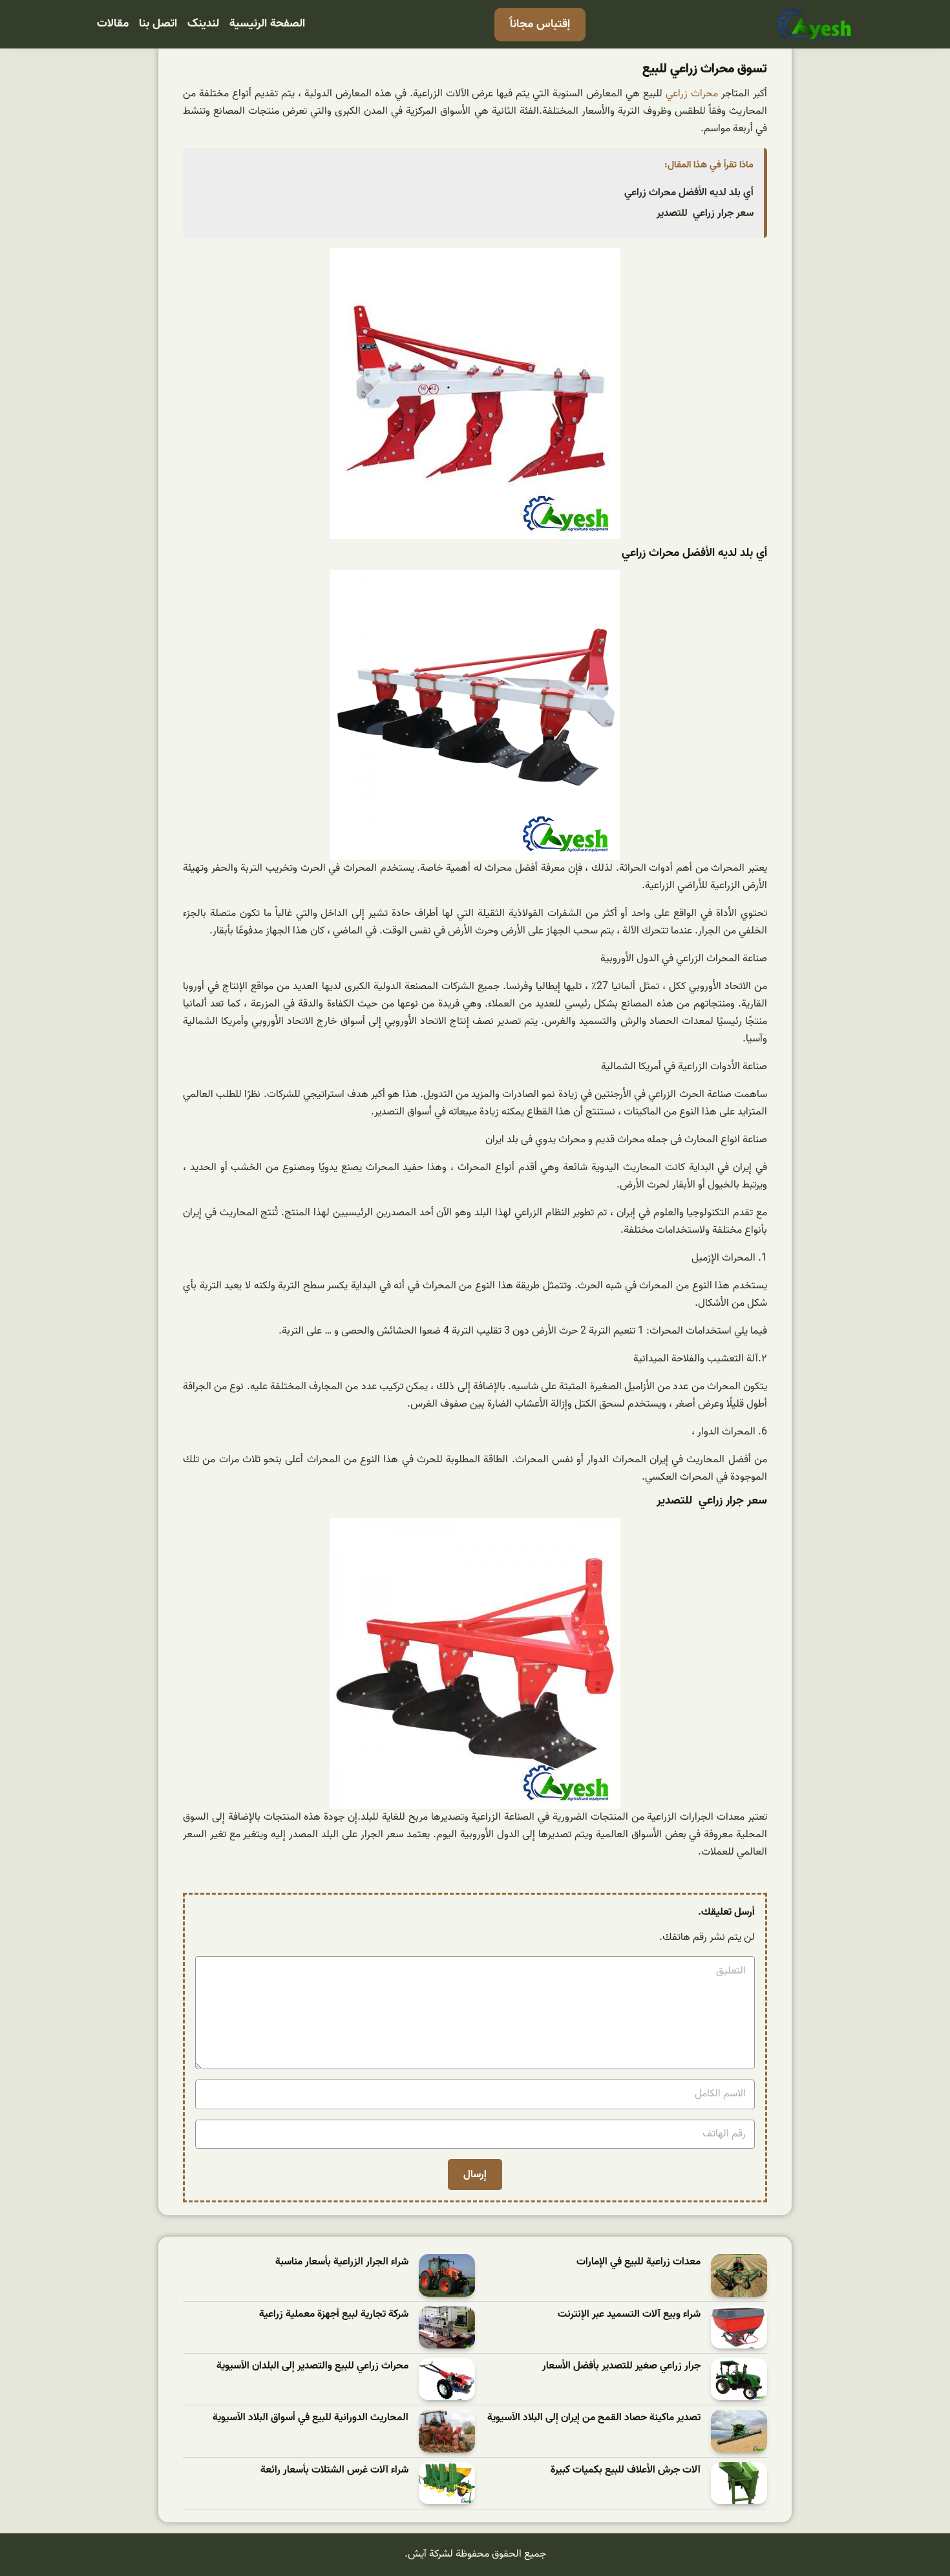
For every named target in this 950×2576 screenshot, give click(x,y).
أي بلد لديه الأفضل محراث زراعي (689, 193)
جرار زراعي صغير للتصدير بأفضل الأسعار (621, 2366)
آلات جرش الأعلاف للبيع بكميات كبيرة (626, 2470)
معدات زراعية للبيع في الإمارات (639, 2262)
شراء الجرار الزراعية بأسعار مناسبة (342, 2262)
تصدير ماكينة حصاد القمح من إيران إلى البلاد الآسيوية (594, 2418)
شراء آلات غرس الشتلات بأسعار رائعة (334, 2470)
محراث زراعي (692, 94)
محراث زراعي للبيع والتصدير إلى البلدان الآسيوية (312, 2366)
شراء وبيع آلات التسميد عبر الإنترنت (629, 2315)
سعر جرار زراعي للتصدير (705, 213)
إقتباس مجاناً (540, 24)
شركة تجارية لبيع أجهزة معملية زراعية (334, 2315)
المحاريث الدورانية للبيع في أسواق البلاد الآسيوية (311, 2418)
